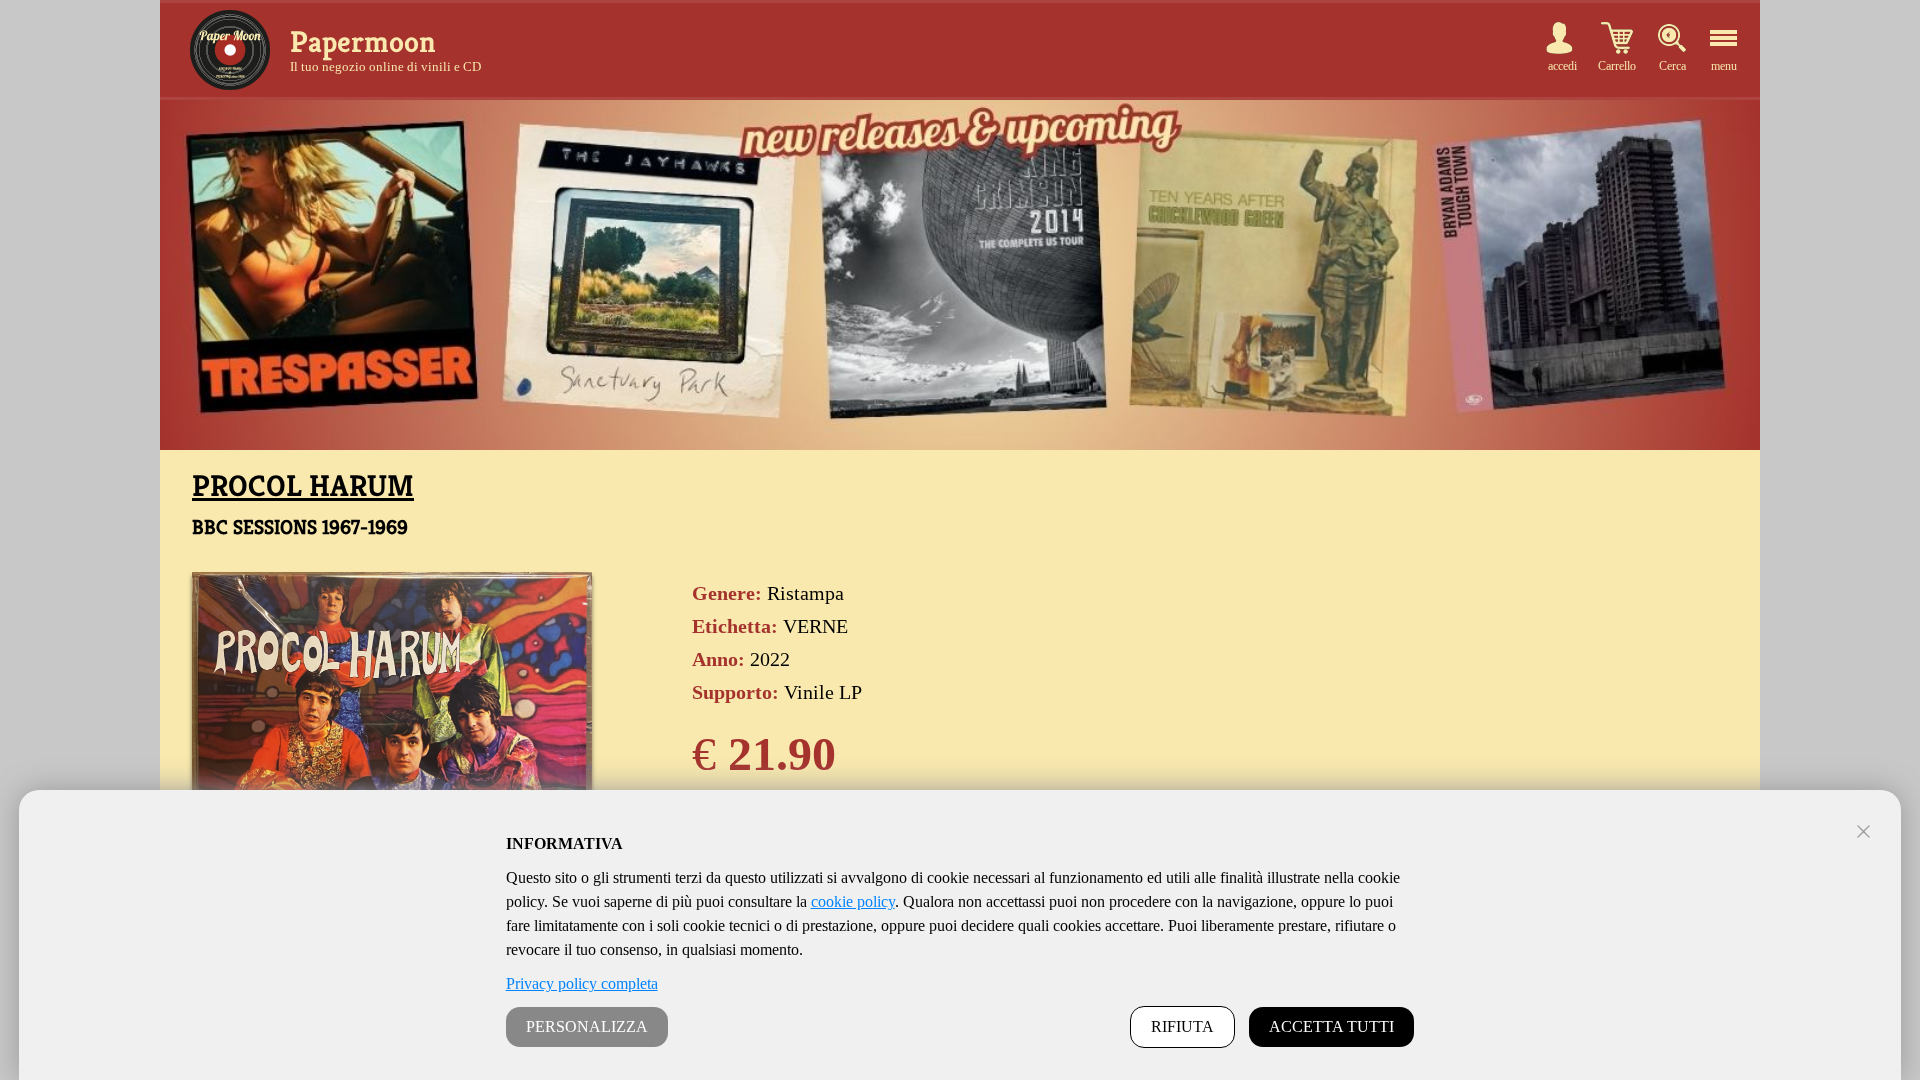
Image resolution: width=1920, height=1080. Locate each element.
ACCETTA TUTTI (1331, 1026)
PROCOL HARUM (303, 486)
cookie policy (853, 901)
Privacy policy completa (582, 983)
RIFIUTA (1182, 1026)
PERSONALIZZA (587, 1026)
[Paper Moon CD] (230, 50)
